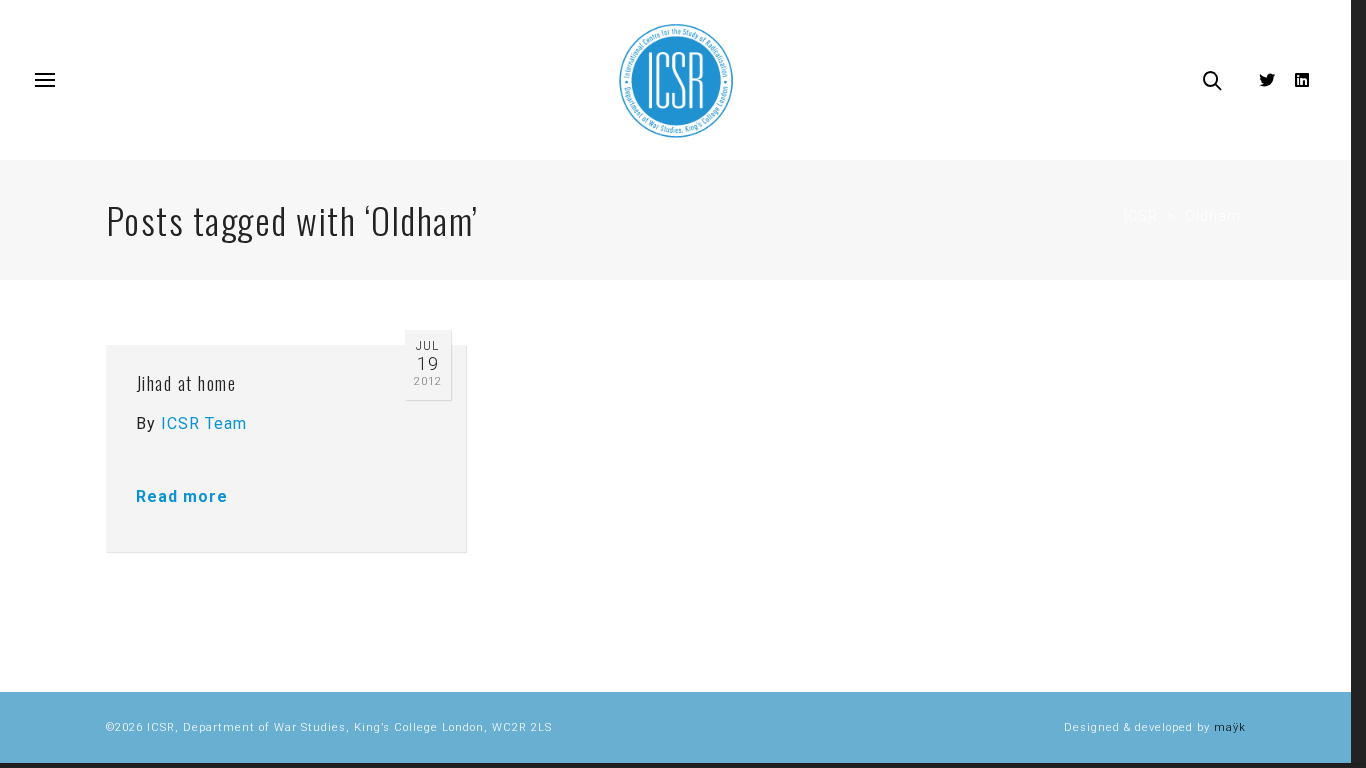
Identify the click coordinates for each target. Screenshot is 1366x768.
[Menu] (45, 81)
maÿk (1230, 727)
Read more (182, 496)
